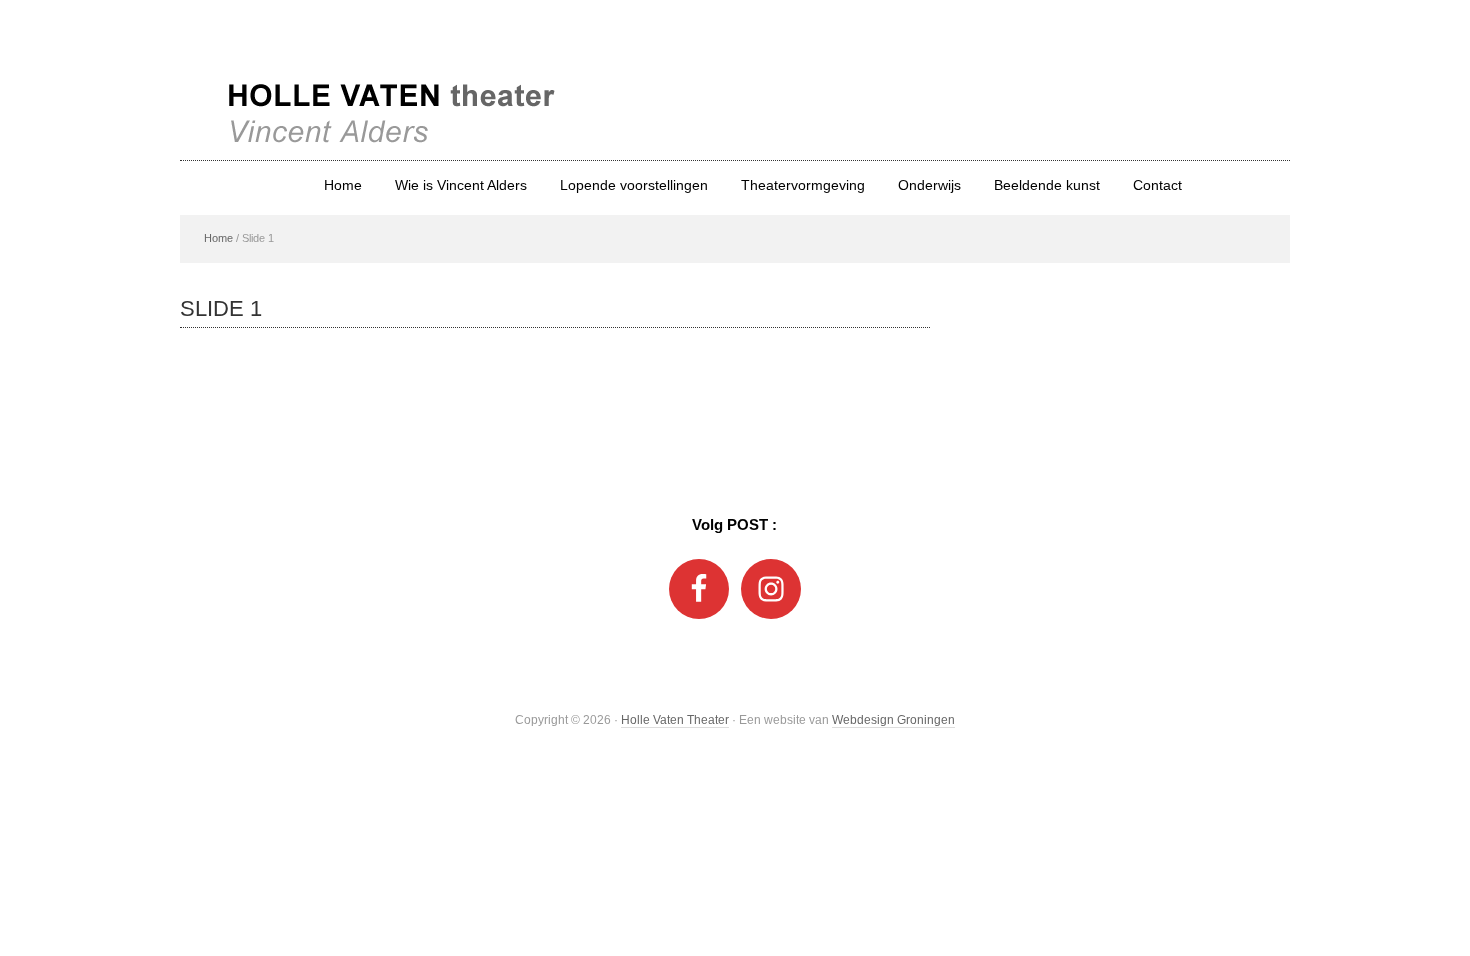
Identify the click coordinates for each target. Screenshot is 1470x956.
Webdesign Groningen (893, 720)
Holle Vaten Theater (735, 80)
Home (218, 238)
